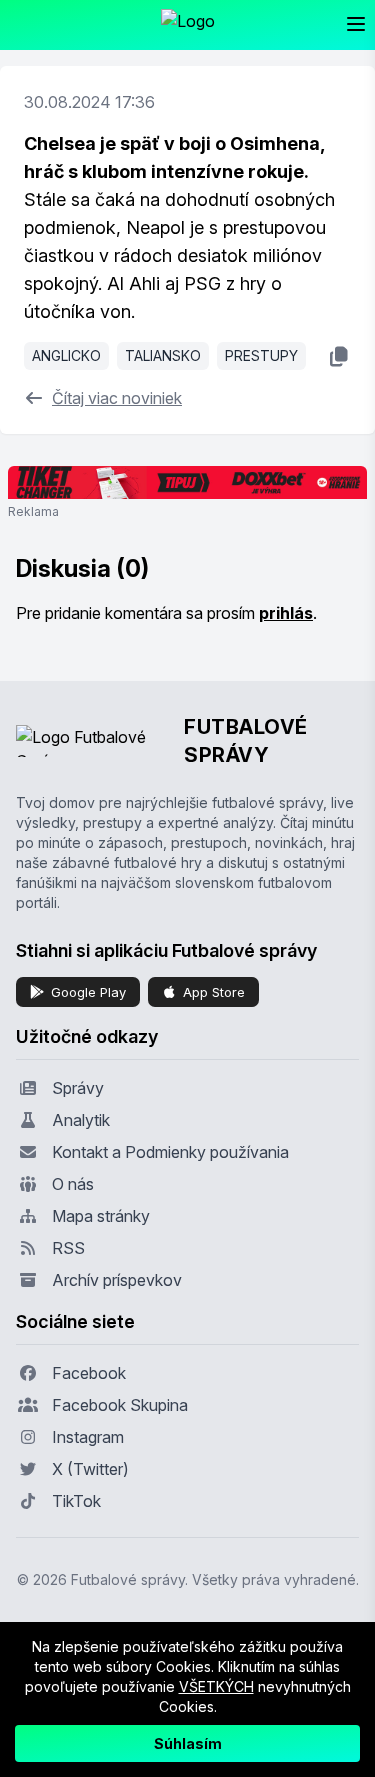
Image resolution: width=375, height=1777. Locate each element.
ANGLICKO (66, 355)
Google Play (88, 992)
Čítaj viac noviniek (117, 398)
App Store (214, 992)
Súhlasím (188, 1743)
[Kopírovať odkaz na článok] (338, 356)
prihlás (286, 613)
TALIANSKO (163, 355)
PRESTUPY (261, 355)
